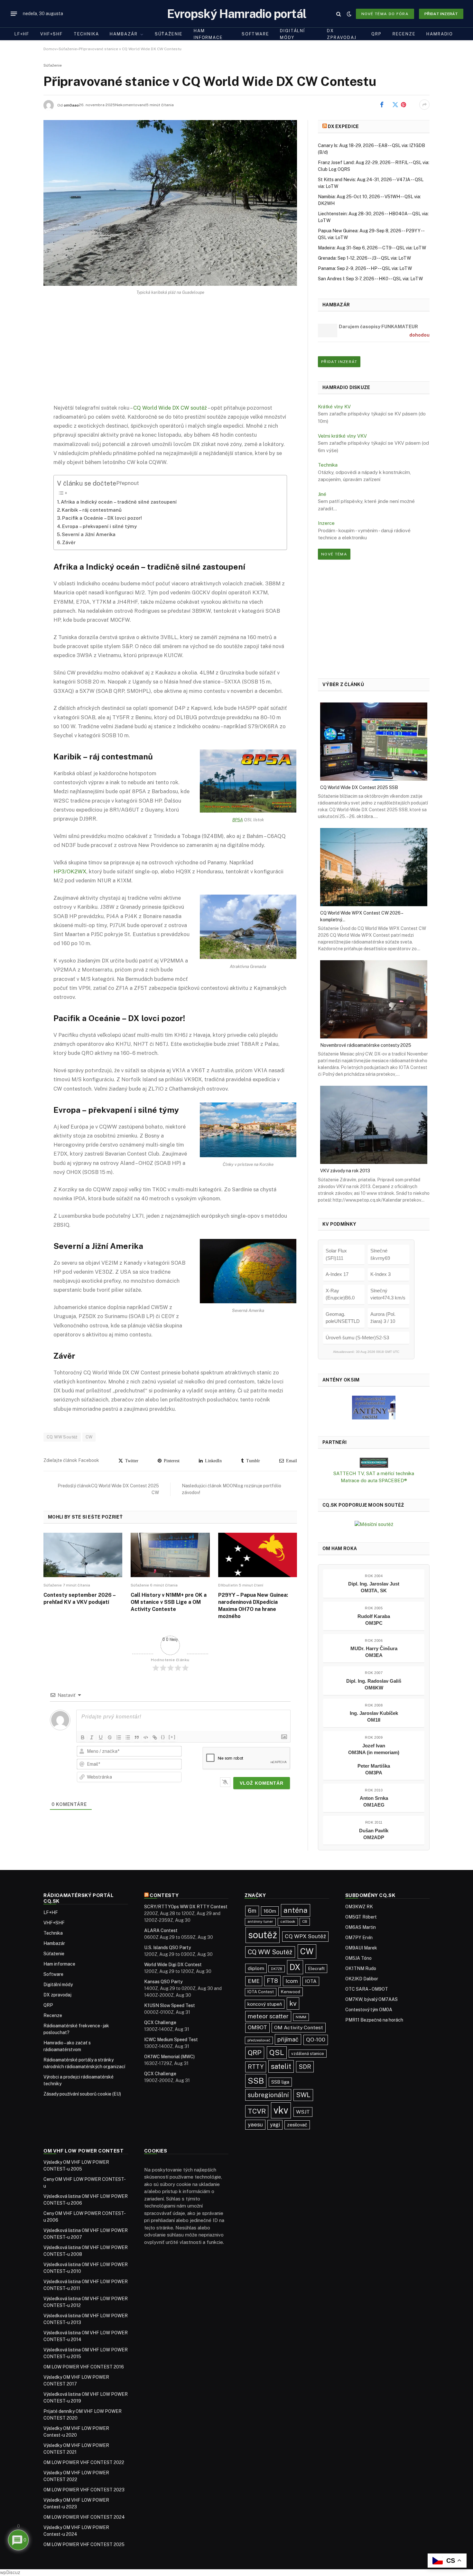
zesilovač (297, 2125)
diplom (256, 1968)
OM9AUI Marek (361, 1948)
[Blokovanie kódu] (146, 1737)
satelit (281, 2066)
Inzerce (326, 523)
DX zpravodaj (342, 34)
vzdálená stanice (308, 2054)
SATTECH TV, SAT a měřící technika (374, 1473)
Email (290, 1461)
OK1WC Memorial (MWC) (169, 2057)
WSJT (303, 2112)
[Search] (339, 14)
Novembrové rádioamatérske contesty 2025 (366, 1045)
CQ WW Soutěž (62, 1437)
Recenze (404, 34)
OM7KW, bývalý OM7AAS (371, 1999)
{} (163, 1737)
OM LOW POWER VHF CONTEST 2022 (84, 2462)
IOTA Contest (261, 1992)
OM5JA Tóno (358, 1958)
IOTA (311, 1981)
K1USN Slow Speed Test (170, 2005)
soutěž (263, 1935)
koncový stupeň (265, 2004)
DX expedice (343, 126)
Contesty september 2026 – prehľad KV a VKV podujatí (79, 1599)
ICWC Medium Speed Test (171, 2040)
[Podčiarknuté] (101, 1737)
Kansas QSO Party (163, 1982)
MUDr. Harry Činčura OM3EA (374, 1652)
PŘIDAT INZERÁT (339, 362)
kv (293, 2003)
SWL (303, 2095)
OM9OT (257, 2027)
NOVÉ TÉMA (334, 554)
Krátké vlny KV (334, 407)
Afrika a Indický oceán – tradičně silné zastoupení (119, 502)
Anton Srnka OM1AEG (374, 1801)
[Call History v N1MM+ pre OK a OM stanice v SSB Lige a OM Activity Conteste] (170, 1555)
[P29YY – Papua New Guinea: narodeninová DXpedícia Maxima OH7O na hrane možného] (258, 1555)
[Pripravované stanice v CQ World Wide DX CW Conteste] (170, 203)
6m (252, 1911)
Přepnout (128, 483)
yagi (275, 2125)
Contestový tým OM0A (369, 2010)
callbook (288, 1921)
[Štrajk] (110, 1737)
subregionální (268, 2095)
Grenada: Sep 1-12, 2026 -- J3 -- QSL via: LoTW (364, 258)
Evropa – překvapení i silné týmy (99, 526)
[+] (172, 1737)
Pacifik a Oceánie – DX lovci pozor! (102, 518)
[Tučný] (83, 1737)
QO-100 (316, 2040)
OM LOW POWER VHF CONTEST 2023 (84, 2490)
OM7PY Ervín (359, 1938)
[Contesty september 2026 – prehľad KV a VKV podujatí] (83, 1555)
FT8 (272, 1981)
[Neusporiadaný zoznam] (128, 1737)
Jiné (322, 494)
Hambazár (124, 34)
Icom (292, 1981)
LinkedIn (212, 1461)
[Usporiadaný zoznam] (119, 1737)
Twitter (131, 1461)
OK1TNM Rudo (361, 1968)
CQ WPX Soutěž (305, 1936)
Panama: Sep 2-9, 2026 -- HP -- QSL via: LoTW (365, 268)
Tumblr (252, 1461)
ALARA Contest (161, 1930)
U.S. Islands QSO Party (167, 1948)
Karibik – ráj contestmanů (92, 510)
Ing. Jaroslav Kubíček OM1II (374, 1716)
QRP (376, 34)
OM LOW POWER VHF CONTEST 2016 (84, 2367)
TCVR (257, 2111)
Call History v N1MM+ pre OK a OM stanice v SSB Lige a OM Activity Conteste (169, 1602)
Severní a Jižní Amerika (89, 534)
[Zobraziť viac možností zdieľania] (424, 105)
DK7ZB (277, 1969)
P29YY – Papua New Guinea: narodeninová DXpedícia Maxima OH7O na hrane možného (253, 1605)
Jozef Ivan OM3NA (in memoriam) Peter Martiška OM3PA (374, 1759)
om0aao (71, 105)
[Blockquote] (137, 1737)
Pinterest (412, 105)
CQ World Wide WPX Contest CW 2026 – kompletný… (362, 916)
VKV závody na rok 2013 (345, 1171)
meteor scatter (268, 2016)
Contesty (164, 1895)
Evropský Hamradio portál (237, 14)
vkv (281, 2110)
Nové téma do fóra (385, 14)
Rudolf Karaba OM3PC (374, 1620)
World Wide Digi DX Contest (173, 1965)
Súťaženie (169, 34)
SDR (305, 2067)
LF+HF (22, 34)
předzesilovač (259, 2040)
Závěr (69, 542)
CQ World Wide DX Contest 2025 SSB (359, 787)
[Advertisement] (170, 355)
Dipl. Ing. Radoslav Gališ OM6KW (374, 1684)
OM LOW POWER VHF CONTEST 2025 (84, 2544)
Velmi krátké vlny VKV (342, 436)
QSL (277, 2052)
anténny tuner (260, 1921)
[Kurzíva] (92, 1737)
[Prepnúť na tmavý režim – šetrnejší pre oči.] (349, 14)
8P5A (238, 820)
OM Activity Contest (299, 2027)
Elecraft (316, 1968)
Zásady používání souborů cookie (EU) (82, 2094)
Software (255, 34)
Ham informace (208, 34)
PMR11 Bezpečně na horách (374, 2020)
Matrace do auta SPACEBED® (374, 1480)
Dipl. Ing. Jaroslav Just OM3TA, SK (374, 1587)
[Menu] (14, 14)
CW (89, 1437)
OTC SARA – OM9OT (367, 1989)
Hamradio (440, 34)
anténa (296, 1910)
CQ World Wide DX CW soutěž (170, 408)
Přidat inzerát (441, 14)
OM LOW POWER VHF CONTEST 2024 (84, 2517)
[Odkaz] (155, 1737)
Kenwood (291, 1992)
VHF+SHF (51, 34)
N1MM (301, 2017)
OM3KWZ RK (359, 1907)
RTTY (256, 2067)
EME (254, 1981)
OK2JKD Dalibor (362, 1979)
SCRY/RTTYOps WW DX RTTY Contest (186, 1907)
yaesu (255, 2125)
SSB (256, 2081)
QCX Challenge (160, 2023)
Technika (86, 34)
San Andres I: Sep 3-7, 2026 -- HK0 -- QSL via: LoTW (370, 279)
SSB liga (280, 2082)
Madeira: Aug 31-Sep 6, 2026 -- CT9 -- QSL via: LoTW (372, 248)
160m (270, 1911)
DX (295, 1967)
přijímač (288, 2039)
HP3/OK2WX (70, 871)
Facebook (391, 105)
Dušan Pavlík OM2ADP (374, 1834)
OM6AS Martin (361, 1927)
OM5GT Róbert (361, 1917)
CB (305, 1921)
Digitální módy (292, 34)
